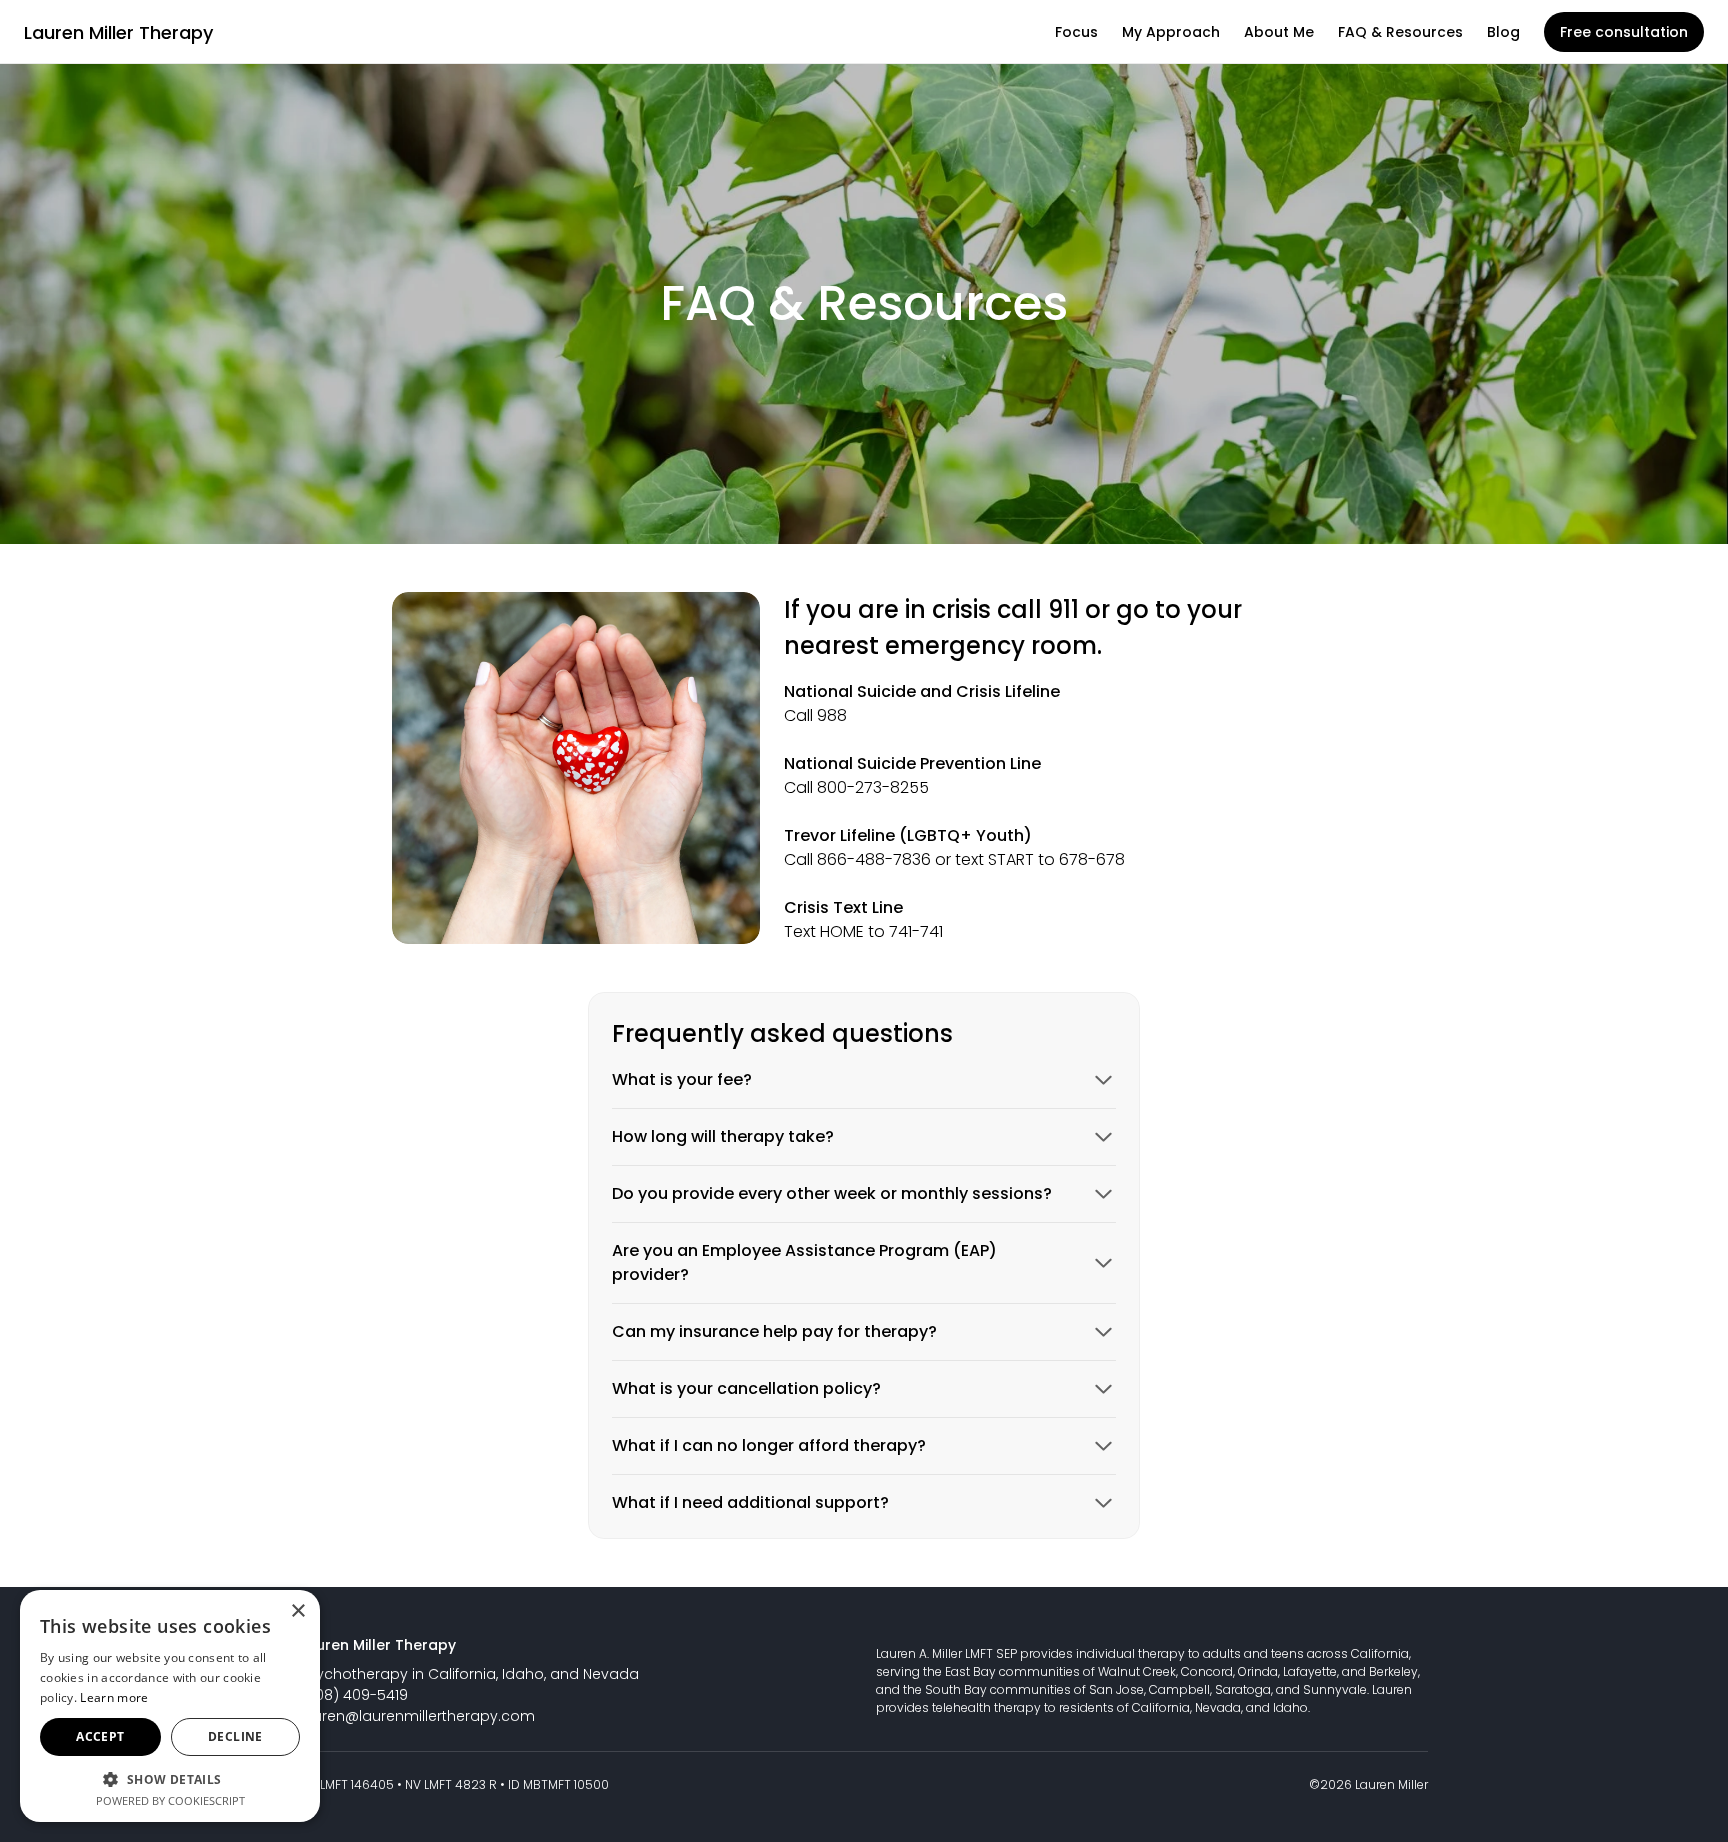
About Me (1279, 32)
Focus (1076, 32)
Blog (1503, 32)
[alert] (170, 1706)
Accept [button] (100, 1736)
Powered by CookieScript (170, 1800)
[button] (170, 1778)
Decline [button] (235, 1736)
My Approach (1171, 32)
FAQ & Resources (1400, 32)
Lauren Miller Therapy (118, 32)
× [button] (297, 1611)
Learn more (114, 1697)
